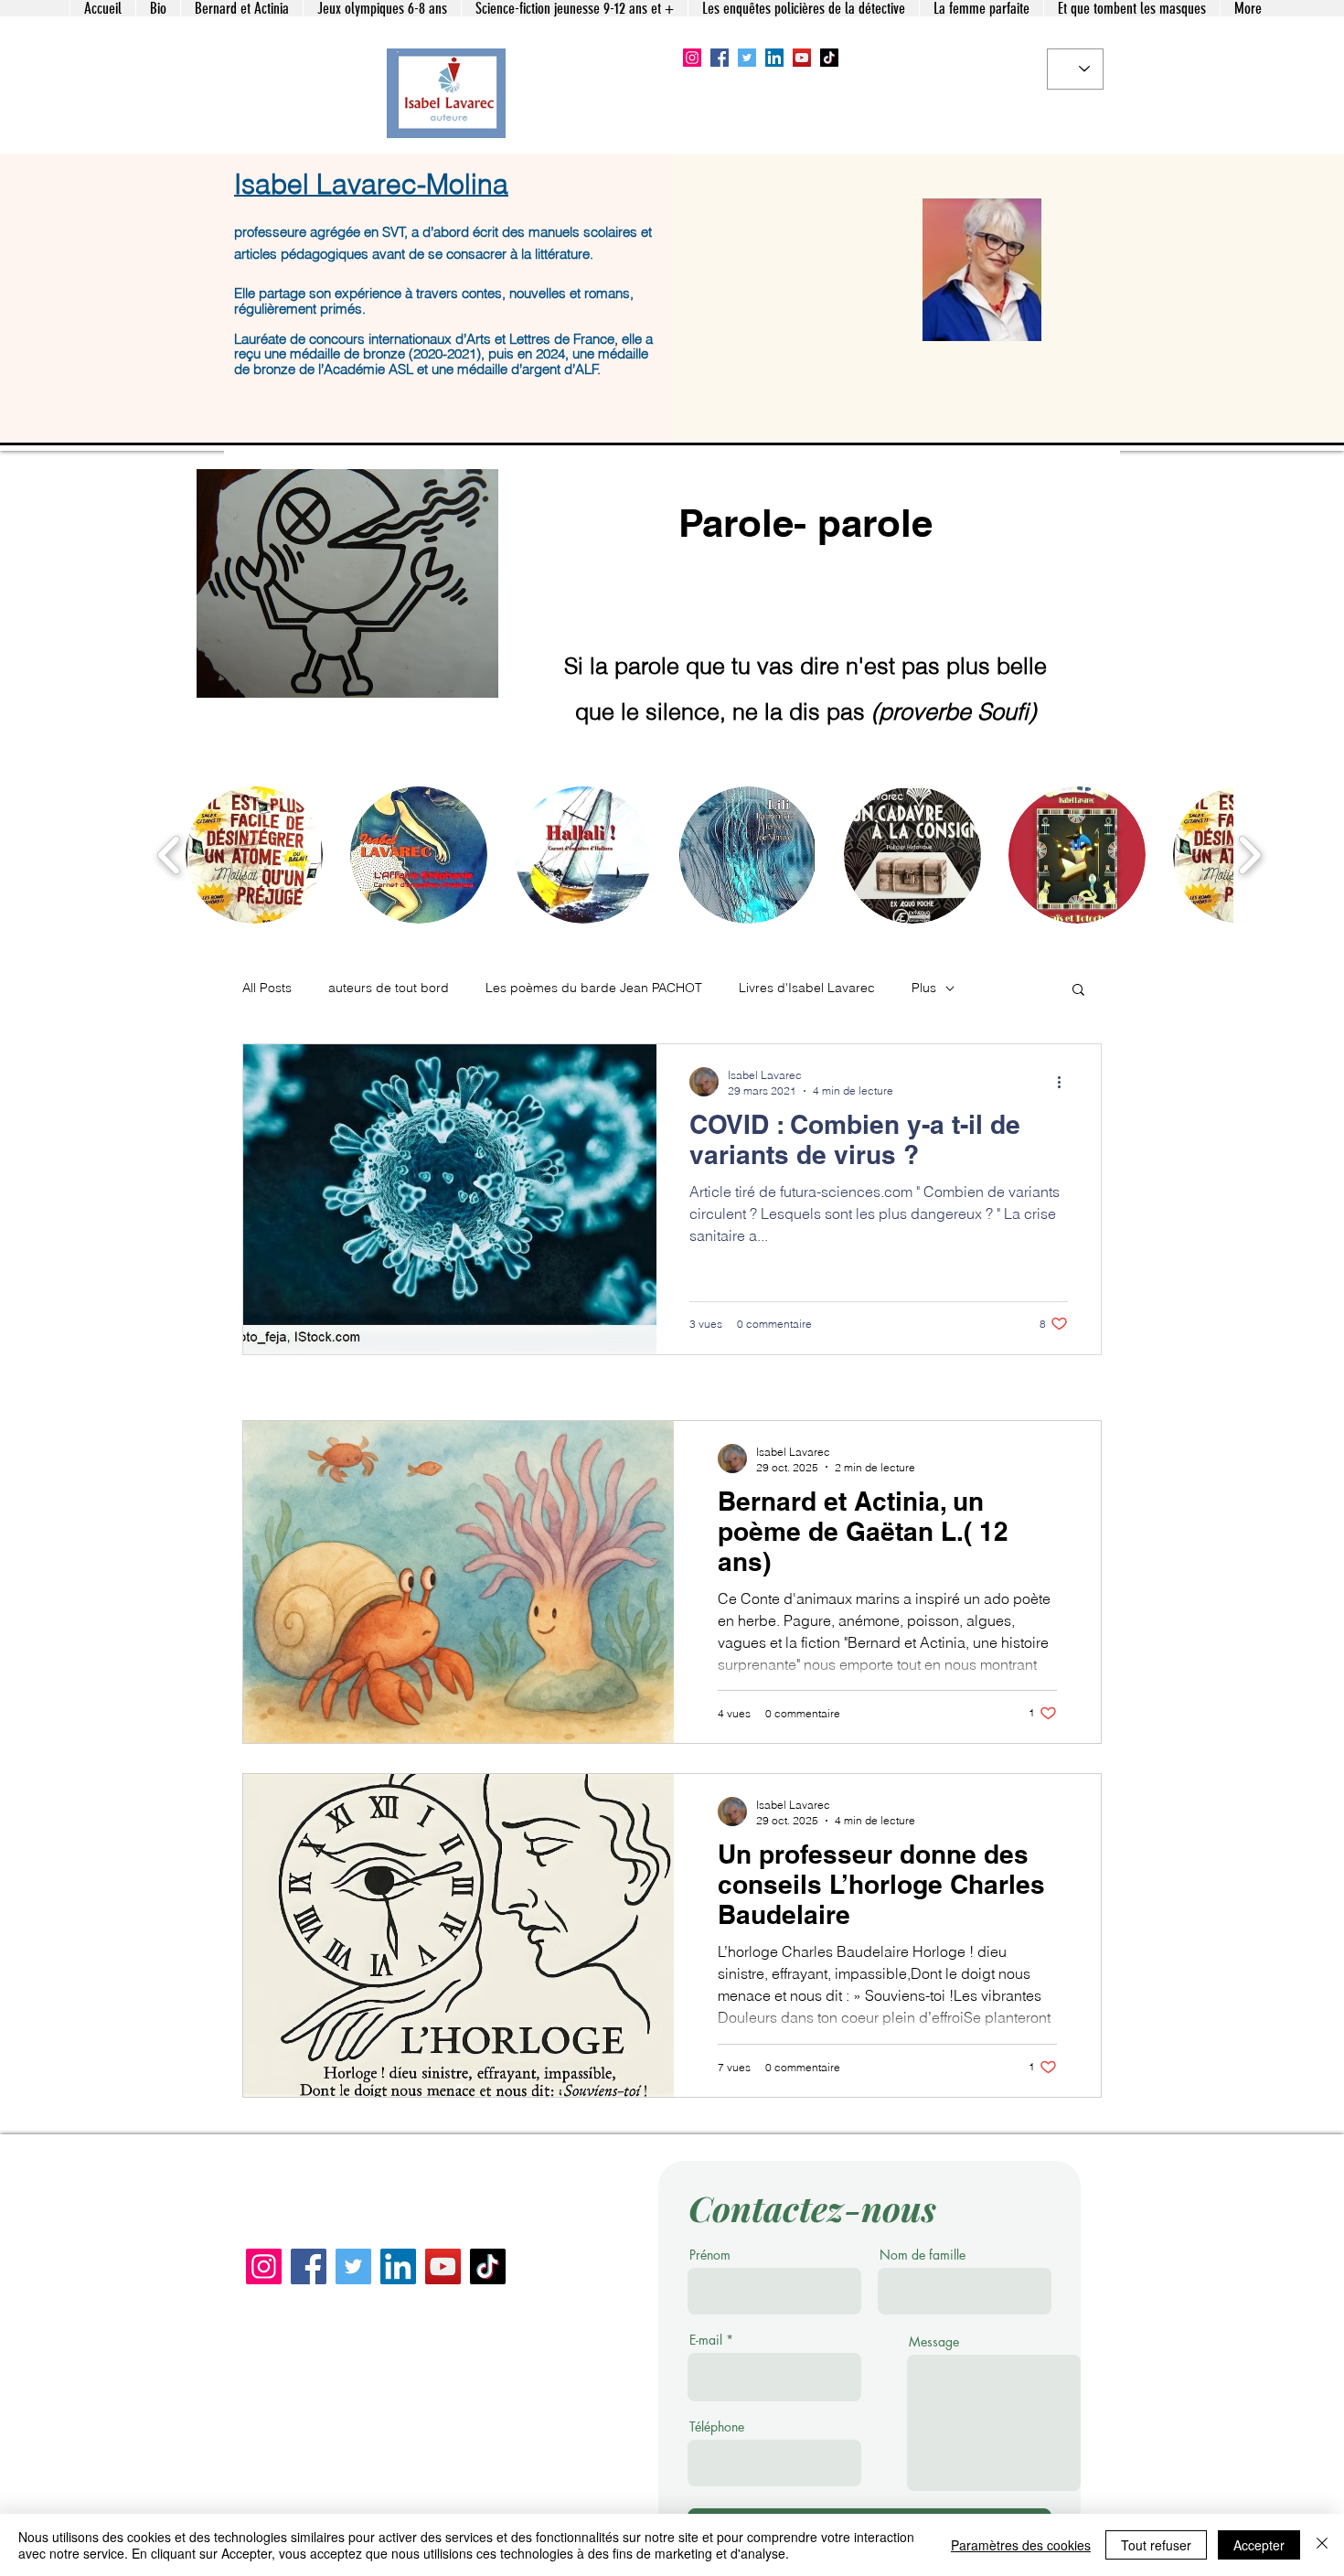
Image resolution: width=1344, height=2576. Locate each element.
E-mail (706, 2340)
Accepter (1259, 2545)
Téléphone (717, 2427)
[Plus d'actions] (1065, 1082)
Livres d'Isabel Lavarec (807, 988)
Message (934, 2342)
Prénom (710, 2255)
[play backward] (170, 855)
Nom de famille (923, 2255)
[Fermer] (1322, 2545)
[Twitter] (747, 58)
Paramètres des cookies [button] (1021, 2545)
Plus (924, 988)
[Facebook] (720, 58)
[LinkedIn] (774, 58)
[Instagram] (692, 58)
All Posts (267, 988)
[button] (254, 855)
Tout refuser (1156, 2545)
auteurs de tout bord (389, 988)
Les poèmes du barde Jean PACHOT (594, 988)
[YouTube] (802, 58)
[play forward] (1249, 855)
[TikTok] (829, 58)
